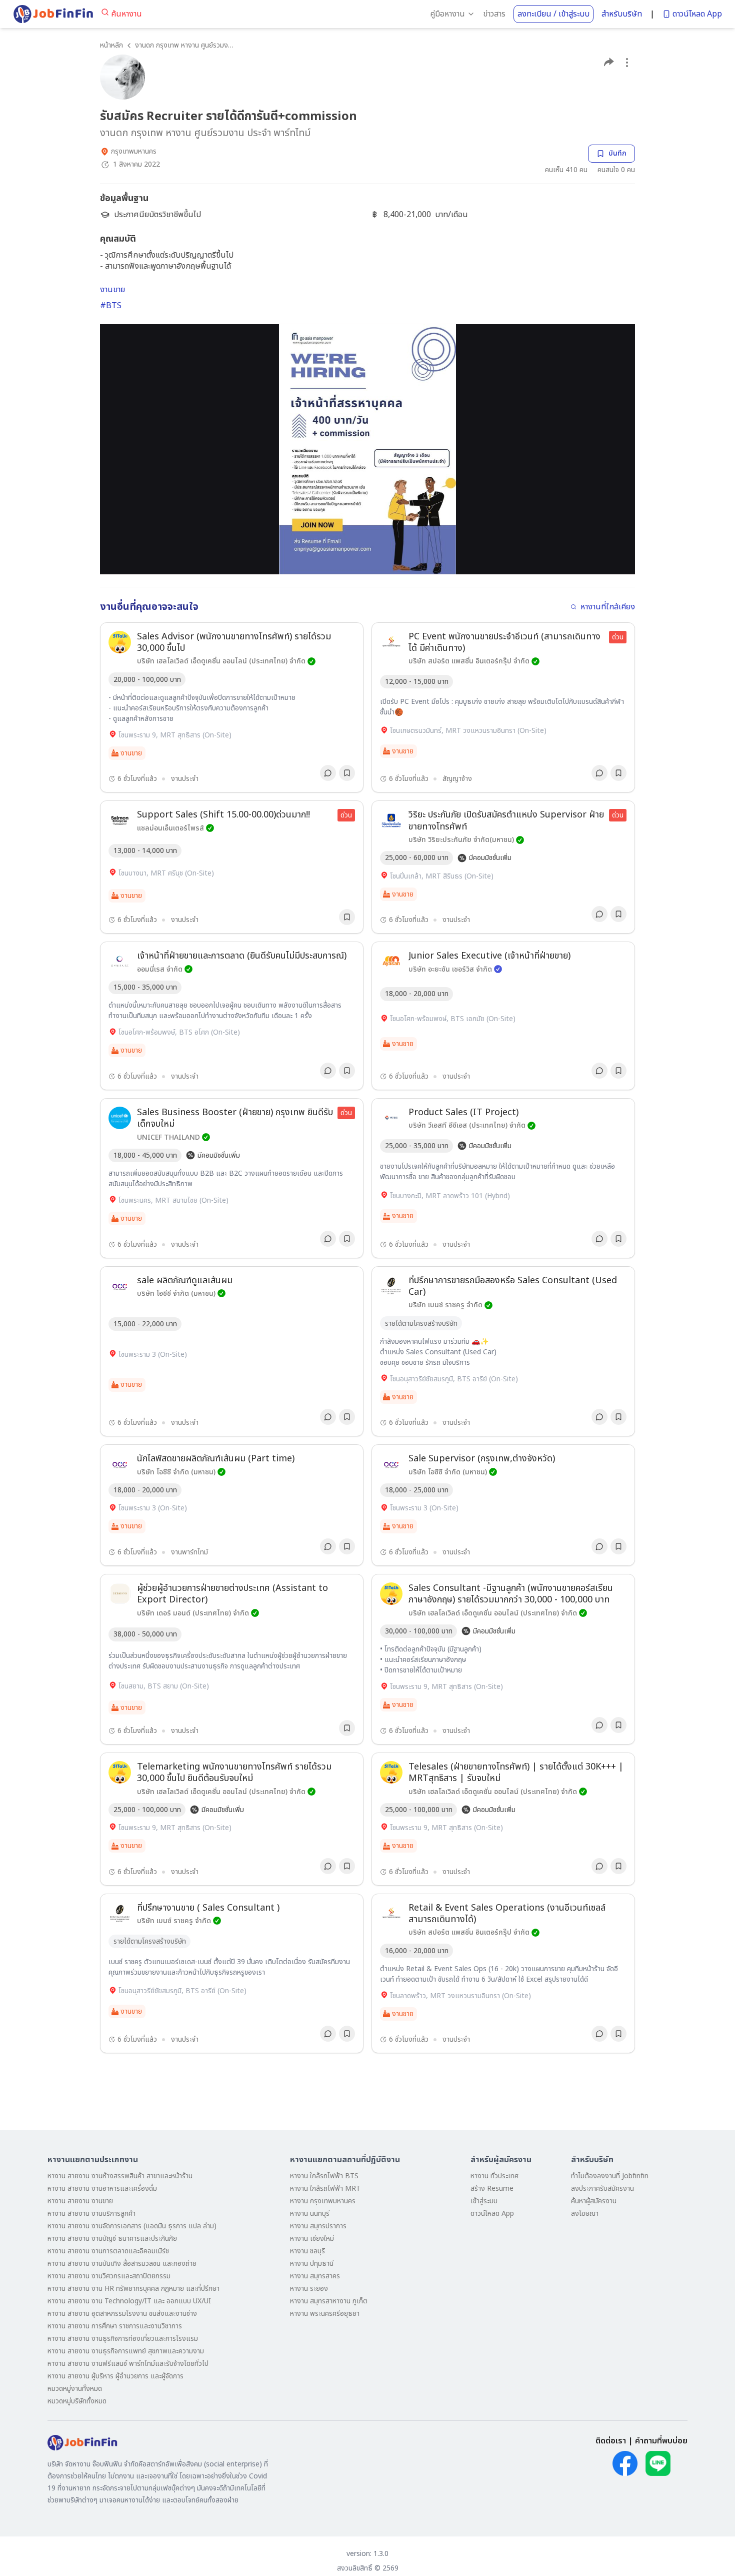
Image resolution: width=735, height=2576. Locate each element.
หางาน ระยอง (309, 2289)
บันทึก (617, 153)
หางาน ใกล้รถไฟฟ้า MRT (325, 2189)
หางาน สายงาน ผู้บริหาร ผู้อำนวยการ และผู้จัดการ (115, 2376)
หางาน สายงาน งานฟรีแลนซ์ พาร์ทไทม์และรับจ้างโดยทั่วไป (128, 2364)
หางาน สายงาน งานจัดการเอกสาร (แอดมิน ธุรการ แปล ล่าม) (132, 2226)
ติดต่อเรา (611, 2441)
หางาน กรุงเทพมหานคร (323, 2201)
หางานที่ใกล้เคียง (608, 607)
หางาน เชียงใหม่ (312, 2239)
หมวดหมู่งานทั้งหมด (75, 2389)
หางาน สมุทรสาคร (315, 2276)
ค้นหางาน (126, 14)
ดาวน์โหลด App (697, 14)
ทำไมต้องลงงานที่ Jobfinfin (610, 2176)
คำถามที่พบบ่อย (661, 2441)
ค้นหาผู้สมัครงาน (594, 2201)
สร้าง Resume (492, 2189)
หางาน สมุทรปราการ (318, 2226)
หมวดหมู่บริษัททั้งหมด (77, 2401)
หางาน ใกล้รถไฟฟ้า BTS (324, 2176)
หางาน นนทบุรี (310, 2214)
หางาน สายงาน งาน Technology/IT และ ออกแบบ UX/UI (129, 2301)
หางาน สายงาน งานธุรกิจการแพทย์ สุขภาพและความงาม (126, 2351)
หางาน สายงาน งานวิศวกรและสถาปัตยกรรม (109, 2276)
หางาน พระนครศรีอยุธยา (325, 2314)
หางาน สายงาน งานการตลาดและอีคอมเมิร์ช (108, 2251)
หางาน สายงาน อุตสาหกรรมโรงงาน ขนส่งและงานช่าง (122, 2314)
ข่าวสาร (494, 14)
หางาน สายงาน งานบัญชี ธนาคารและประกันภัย (112, 2239)
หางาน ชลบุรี (307, 2251)
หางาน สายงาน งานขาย (80, 2201)
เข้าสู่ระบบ (484, 2201)
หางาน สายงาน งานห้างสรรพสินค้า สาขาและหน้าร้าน (120, 2176)
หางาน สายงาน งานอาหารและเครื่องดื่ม (102, 2189)
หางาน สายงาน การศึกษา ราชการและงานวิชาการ (115, 2326)
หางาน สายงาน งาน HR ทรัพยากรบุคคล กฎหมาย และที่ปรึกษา (133, 2289)
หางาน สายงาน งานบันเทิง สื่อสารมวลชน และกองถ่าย (122, 2264)
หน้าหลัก (111, 45)
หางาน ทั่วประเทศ (494, 2176)
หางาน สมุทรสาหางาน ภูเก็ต (329, 2301)
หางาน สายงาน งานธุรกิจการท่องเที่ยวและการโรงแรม (123, 2339)
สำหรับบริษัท (622, 14)
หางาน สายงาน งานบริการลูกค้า (91, 2214)
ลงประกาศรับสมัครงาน (602, 2189)
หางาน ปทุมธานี (312, 2264)
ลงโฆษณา (585, 2214)
